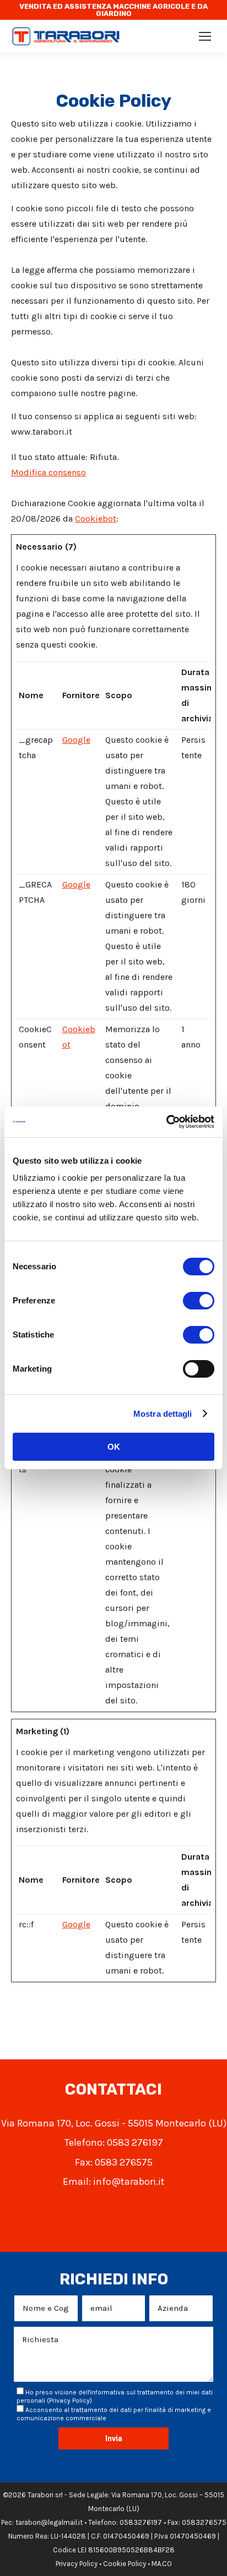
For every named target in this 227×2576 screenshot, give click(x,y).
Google (76, 740)
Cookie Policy (125, 2564)
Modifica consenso (48, 472)
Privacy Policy (69, 2400)
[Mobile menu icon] (205, 36)
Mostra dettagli (163, 1414)
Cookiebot (96, 519)
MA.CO (162, 2564)
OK (114, 1447)
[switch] (199, 1301)
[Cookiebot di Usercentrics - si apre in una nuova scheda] (166, 1122)
